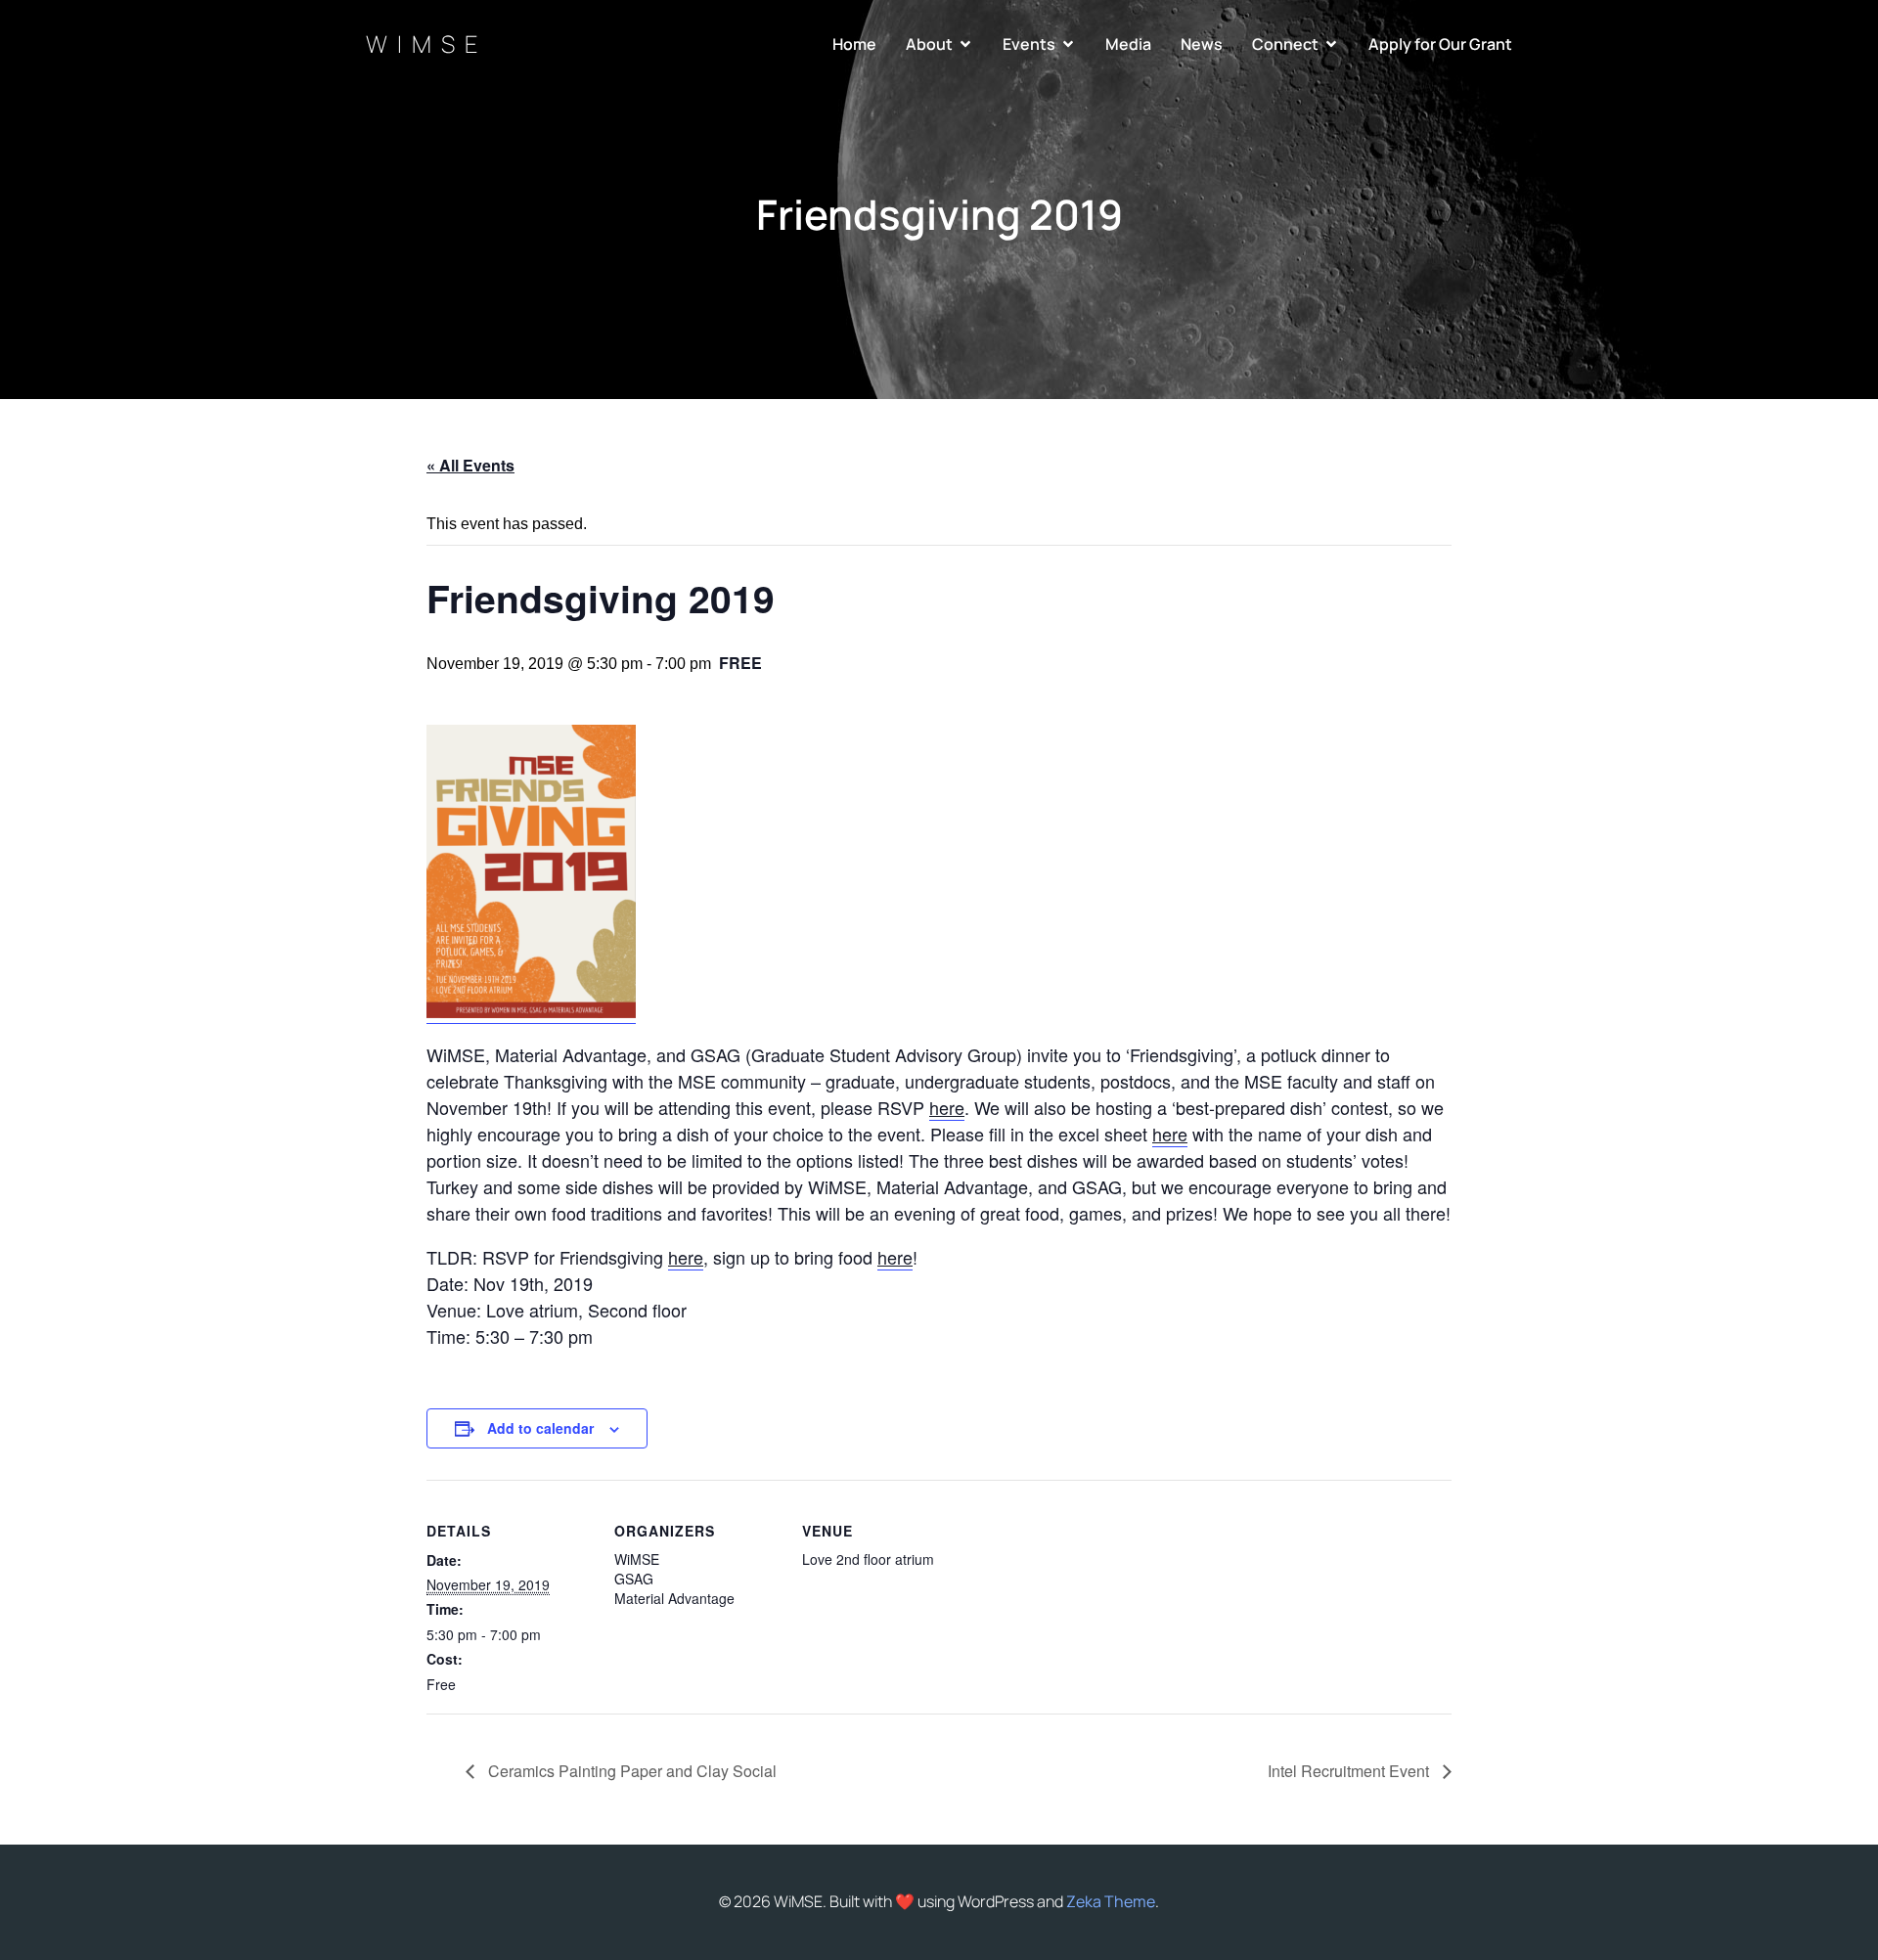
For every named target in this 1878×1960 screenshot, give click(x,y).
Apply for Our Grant (1440, 44)
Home (854, 44)
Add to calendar (540, 1428)
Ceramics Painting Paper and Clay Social (630, 1771)
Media (1128, 44)
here (947, 1107)
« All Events (470, 465)
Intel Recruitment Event (1350, 1771)
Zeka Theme (1111, 1901)
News (1202, 44)
